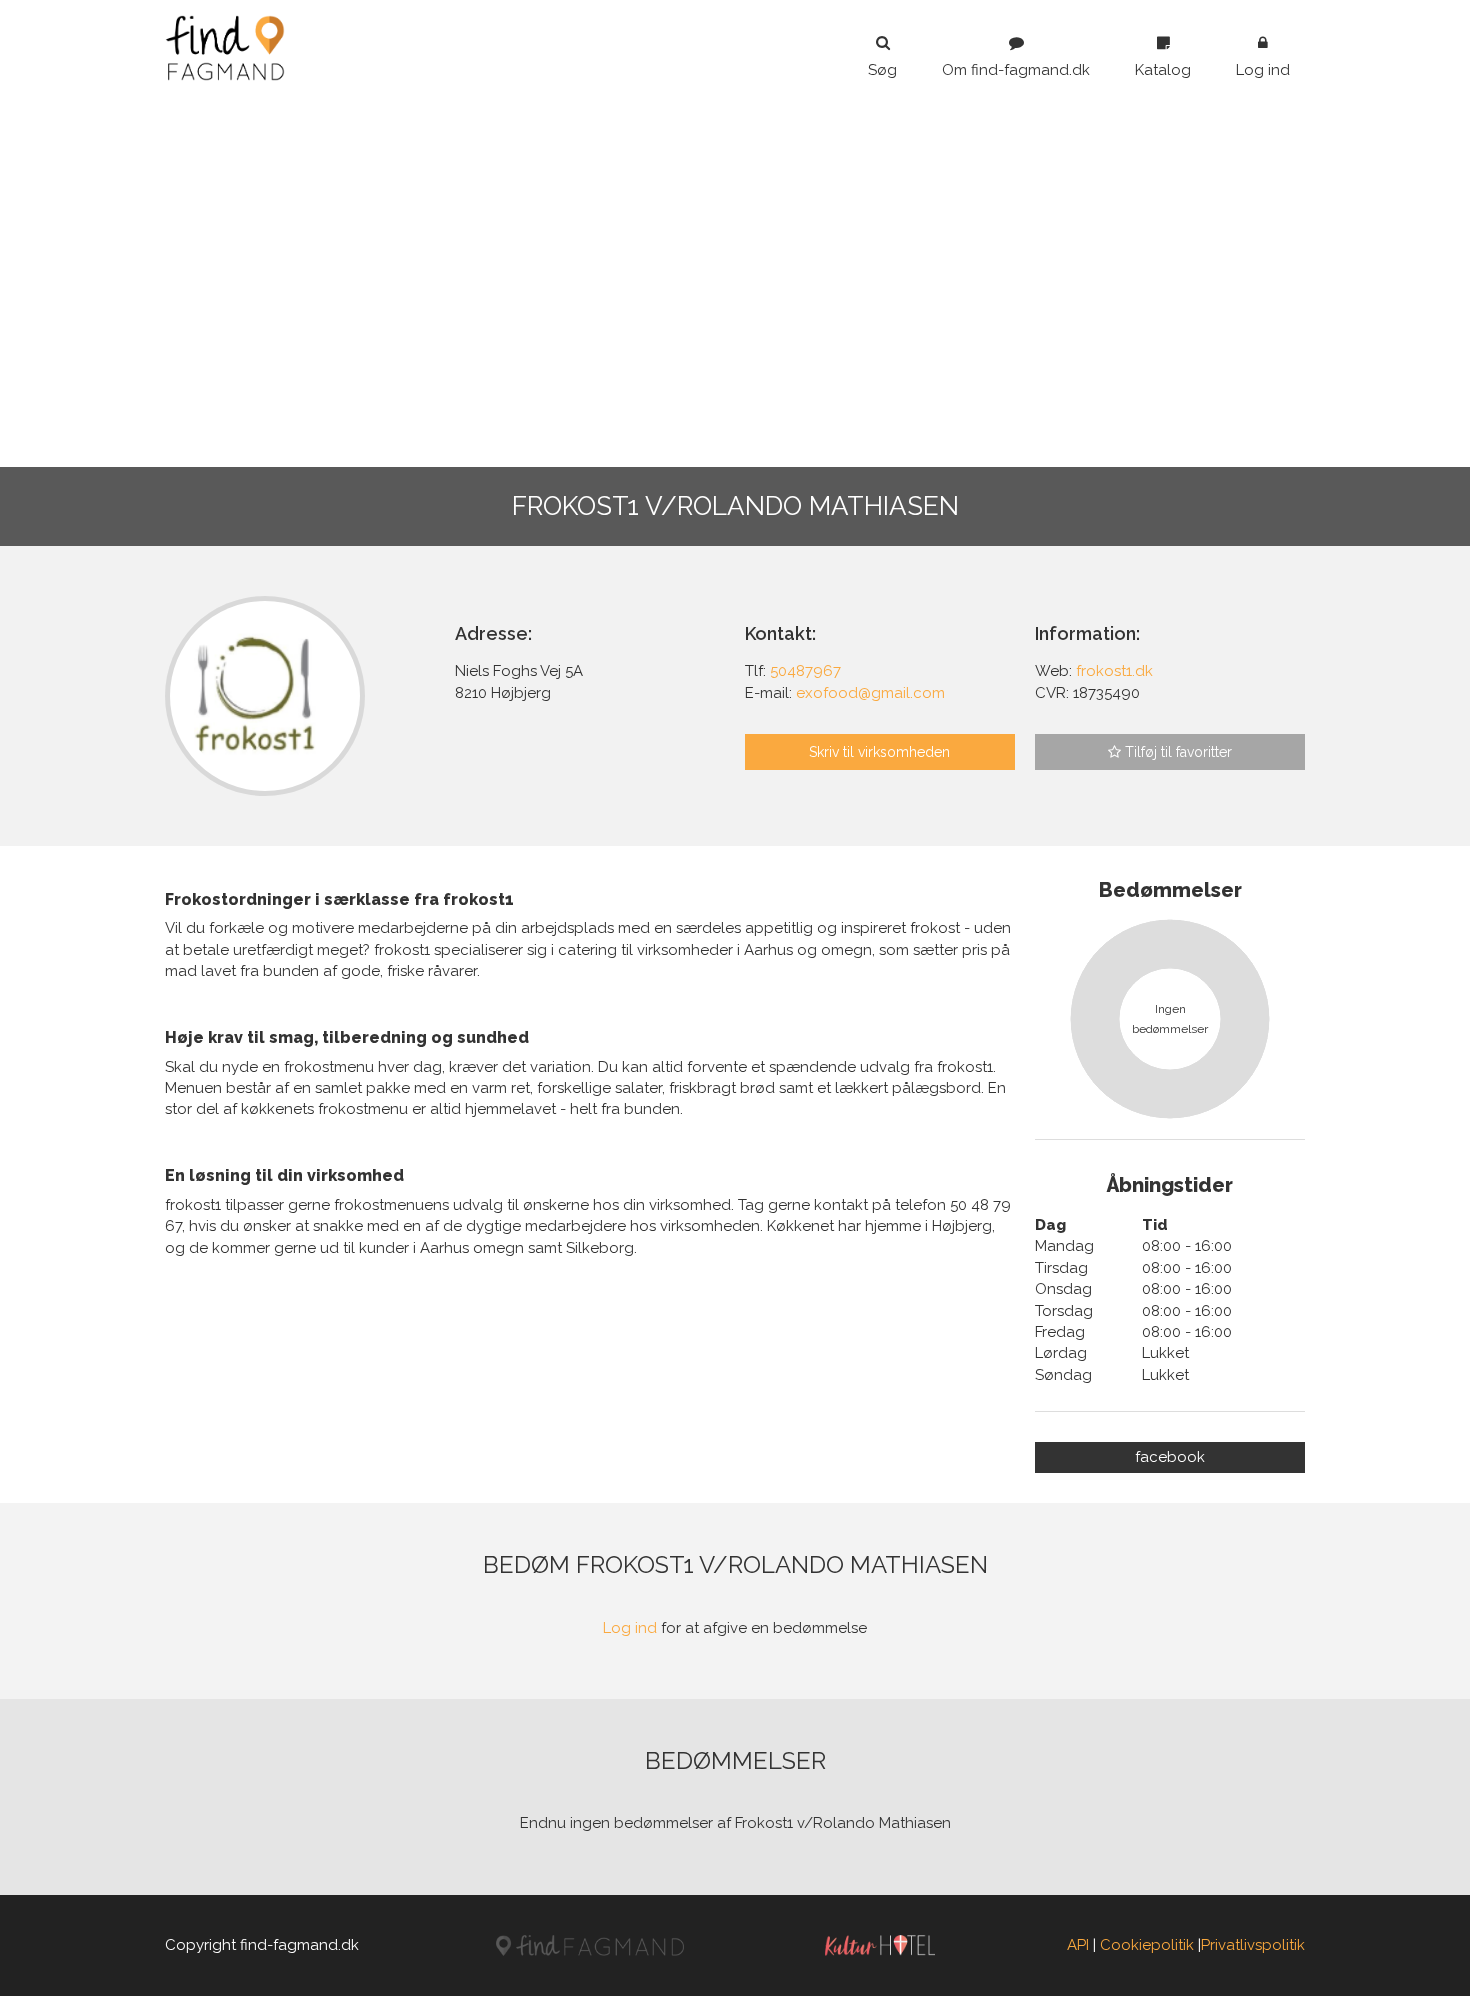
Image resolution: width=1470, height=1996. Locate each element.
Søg (882, 70)
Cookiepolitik (1147, 1945)
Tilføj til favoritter (1176, 752)
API (1078, 1945)
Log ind (1263, 70)
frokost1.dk (1114, 671)
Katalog (1163, 70)
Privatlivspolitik (1253, 1945)
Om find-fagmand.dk (1016, 70)
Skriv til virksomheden (879, 752)
